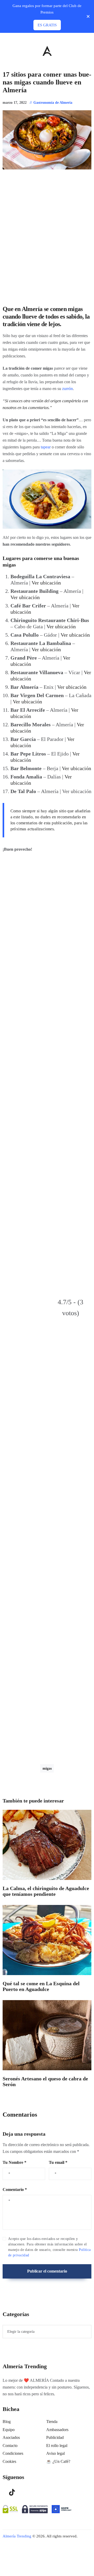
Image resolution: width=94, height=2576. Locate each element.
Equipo (9, 2430)
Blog (7, 2422)
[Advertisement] (47, 1080)
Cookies (9, 2461)
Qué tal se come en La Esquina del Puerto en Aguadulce (41, 1986)
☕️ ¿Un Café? (58, 2461)
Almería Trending (17, 2536)
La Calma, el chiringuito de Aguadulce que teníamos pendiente (46, 1891)
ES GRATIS (47, 25)
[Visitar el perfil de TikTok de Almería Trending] (12, 2492)
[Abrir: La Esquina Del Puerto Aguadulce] (47, 1940)
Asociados (11, 2437)
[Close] (88, 17)
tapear (46, 447)
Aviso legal (55, 2453)
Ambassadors (57, 2430)
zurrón (67, 389)
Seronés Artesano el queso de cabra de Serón (45, 2082)
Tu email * (58, 2162)
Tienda (52, 2422)
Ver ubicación (46, 583)
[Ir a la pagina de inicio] (47, 51)
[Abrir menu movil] (5, 51)
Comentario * (15, 2190)
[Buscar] (89, 50)
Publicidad (55, 2437)
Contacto (10, 2446)
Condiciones (13, 2453)
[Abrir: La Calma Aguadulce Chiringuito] (47, 1845)
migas (47, 1768)
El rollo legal (57, 2446)
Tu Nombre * (14, 2162)
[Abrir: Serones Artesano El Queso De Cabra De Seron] (47, 2035)
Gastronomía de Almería (53, 103)
